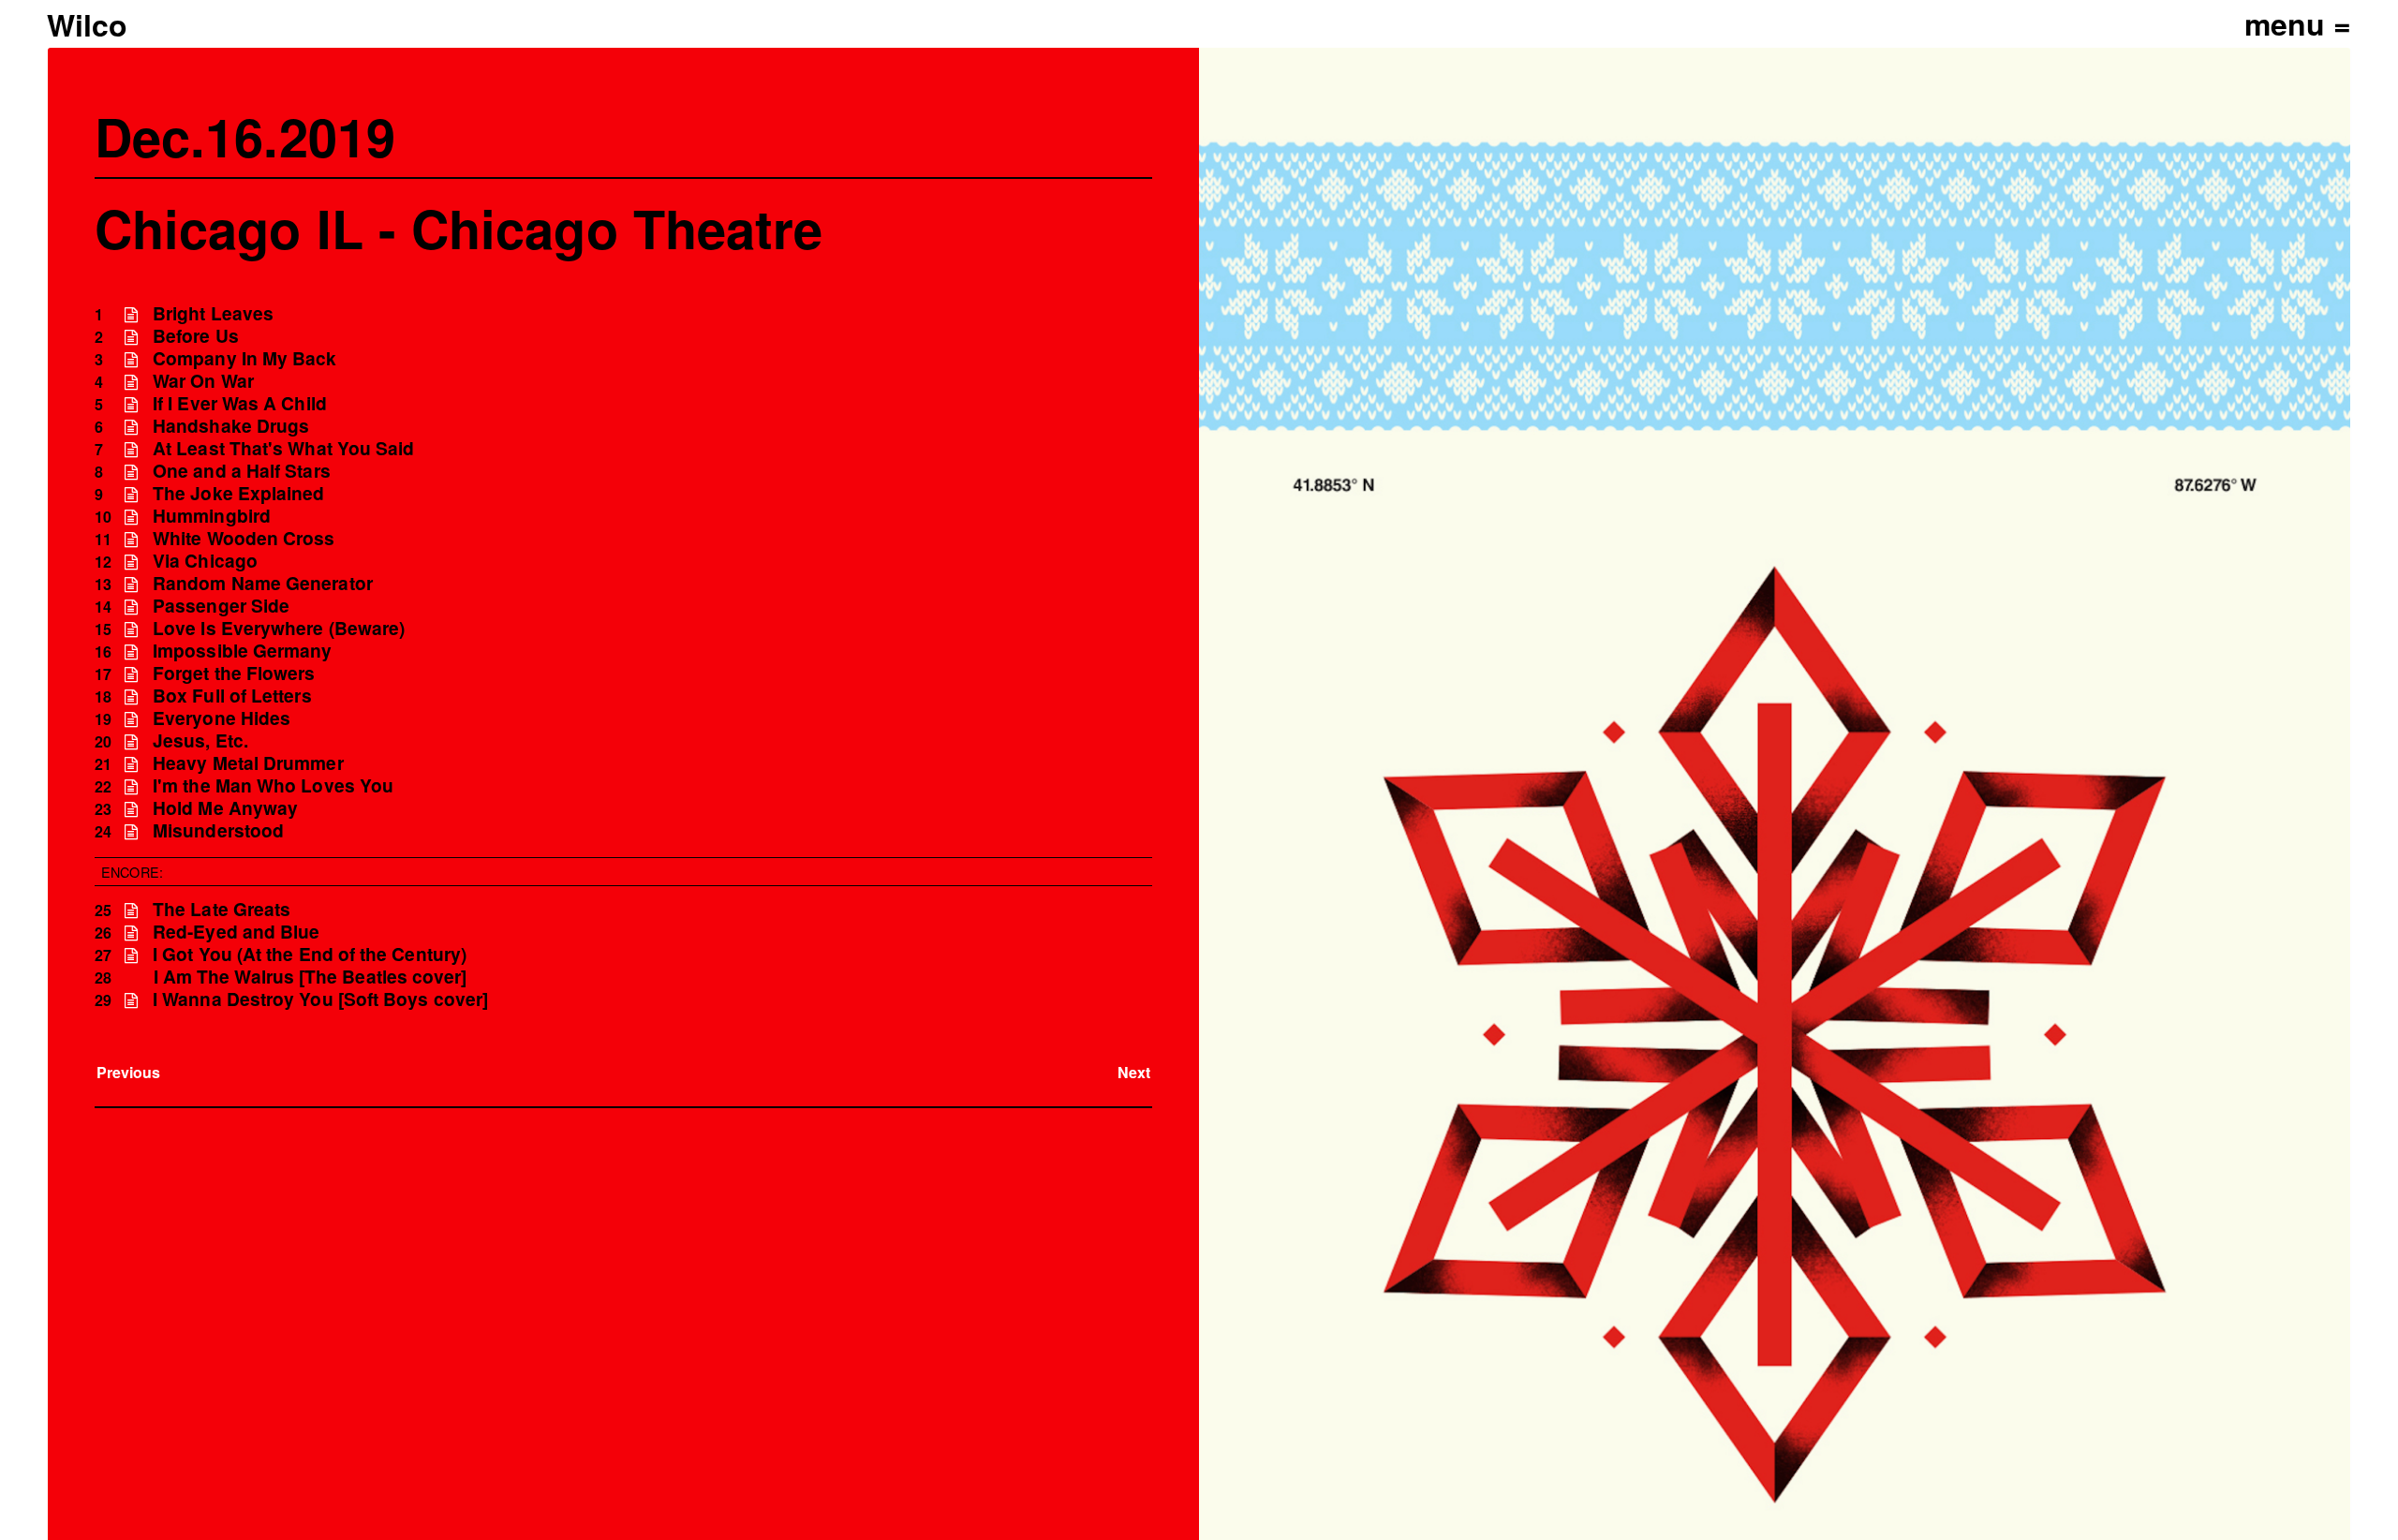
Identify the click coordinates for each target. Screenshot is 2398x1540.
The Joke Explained (238, 493)
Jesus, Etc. (200, 740)
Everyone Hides (222, 718)
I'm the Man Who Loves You (273, 785)
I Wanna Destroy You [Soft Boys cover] (320, 999)
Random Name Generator (263, 583)
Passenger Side (221, 606)
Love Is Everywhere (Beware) (279, 628)
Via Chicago (205, 561)
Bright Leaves (213, 313)
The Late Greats (222, 909)
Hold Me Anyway (225, 808)
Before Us (196, 336)
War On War (203, 381)
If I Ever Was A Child (240, 403)
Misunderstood (218, 830)
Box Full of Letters (232, 696)
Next (1134, 1072)
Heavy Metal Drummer (248, 763)
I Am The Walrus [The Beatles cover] (311, 977)
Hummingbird (212, 516)
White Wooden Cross (244, 538)
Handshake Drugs (231, 426)
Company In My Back (244, 358)
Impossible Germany (242, 651)
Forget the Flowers (234, 673)
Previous (129, 1072)
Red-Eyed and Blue (236, 932)
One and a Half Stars (242, 471)
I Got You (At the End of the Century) (310, 954)
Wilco (87, 24)
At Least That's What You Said (283, 448)
